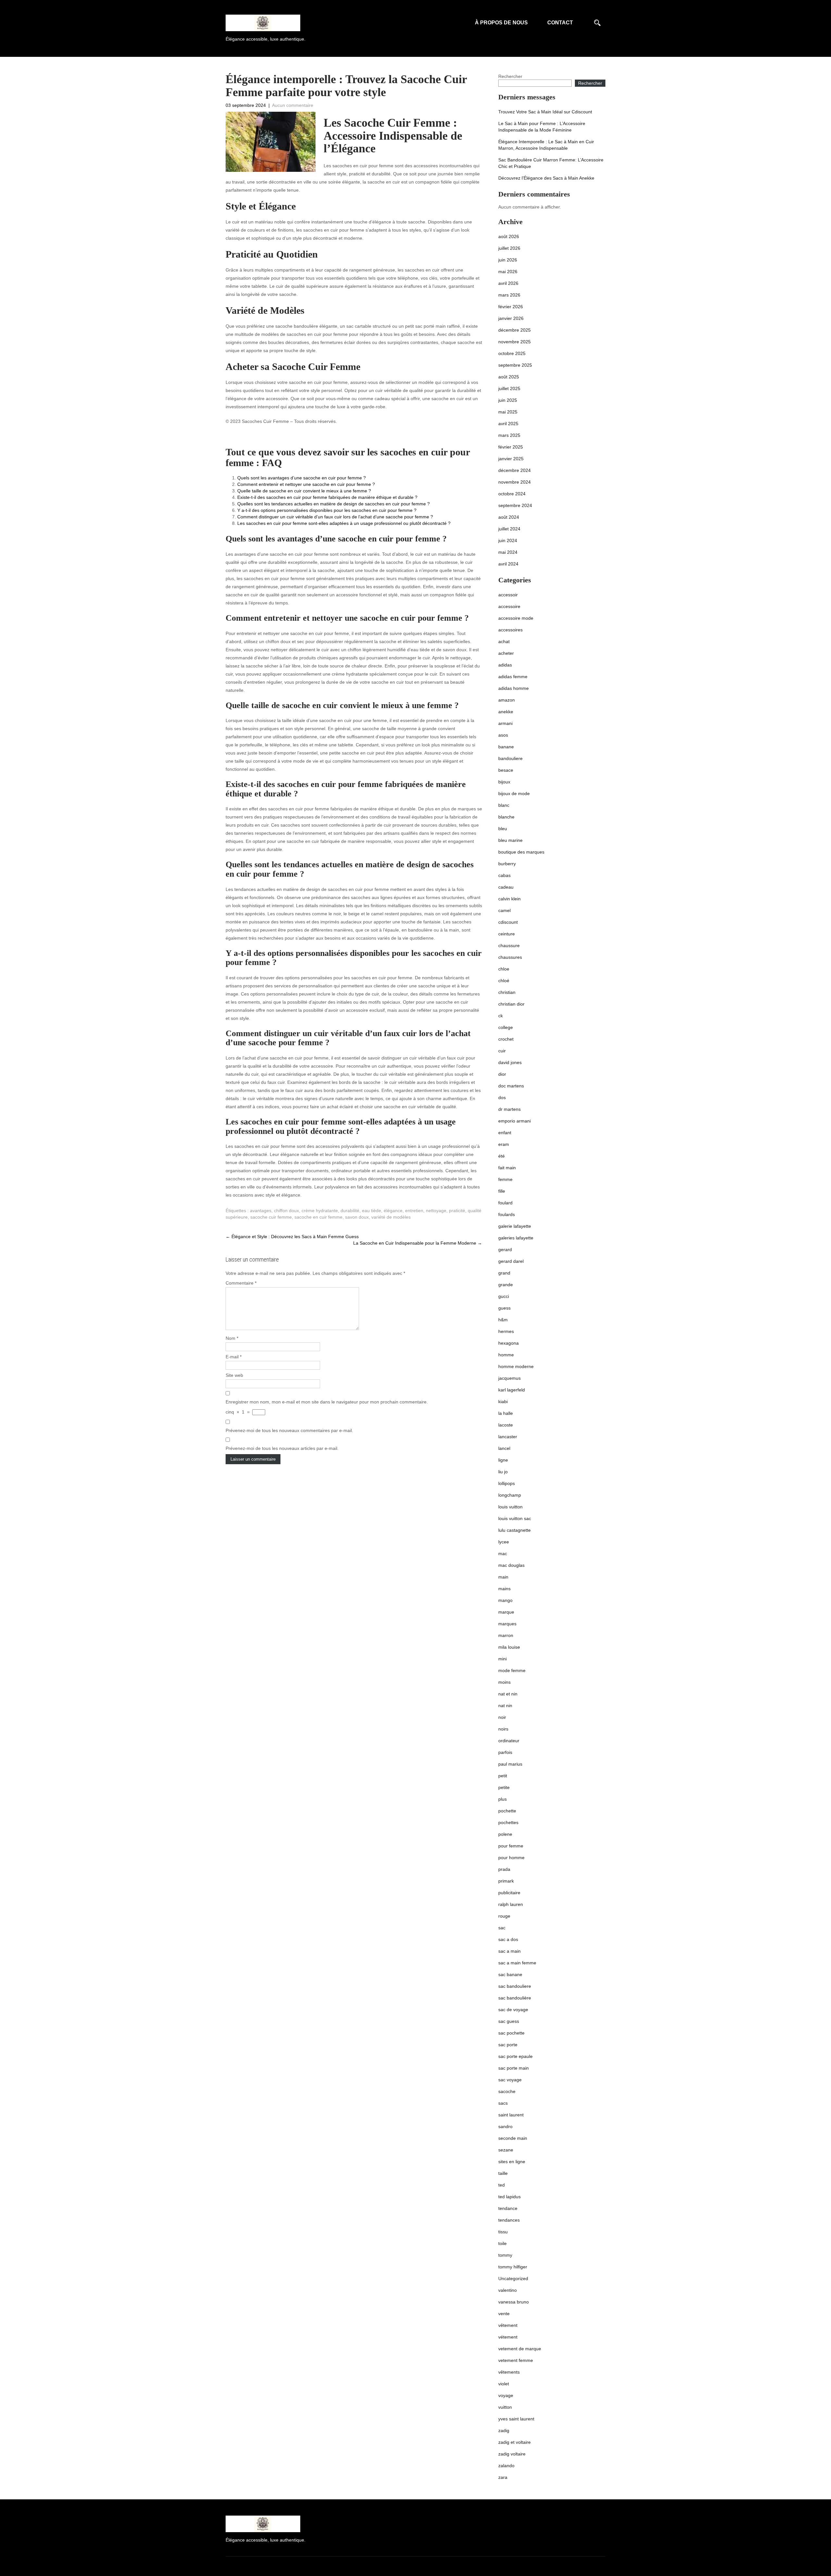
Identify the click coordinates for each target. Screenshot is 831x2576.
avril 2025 (508, 424)
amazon (507, 700)
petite (504, 1787)
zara (503, 2477)
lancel (504, 1448)
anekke (506, 712)
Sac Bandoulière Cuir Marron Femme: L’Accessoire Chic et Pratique (551, 163)
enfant (505, 1133)
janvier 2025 (511, 459)
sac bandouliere (515, 1986)
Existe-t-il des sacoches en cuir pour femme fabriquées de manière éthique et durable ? (327, 497)
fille (502, 1191)
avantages (261, 1211)
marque (506, 1612)
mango (505, 1600)
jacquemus (509, 1378)
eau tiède (372, 1211)
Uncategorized (513, 2278)
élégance (393, 1211)
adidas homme (514, 688)
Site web (234, 1375)
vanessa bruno (514, 2302)
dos (502, 1098)
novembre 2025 (515, 342)
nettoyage (436, 1211)
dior (502, 1074)
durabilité (350, 1211)
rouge (504, 1916)
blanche (506, 817)
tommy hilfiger (513, 2267)
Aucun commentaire (293, 105)
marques (507, 1624)
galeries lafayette (516, 1238)
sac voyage (510, 2080)
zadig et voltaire (515, 2442)
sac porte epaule (515, 2056)
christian (507, 992)
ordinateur (509, 1741)
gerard (505, 1250)
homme (506, 1355)
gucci (504, 1296)
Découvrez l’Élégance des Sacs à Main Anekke (546, 178)
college (506, 1027)
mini (502, 1659)
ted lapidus (509, 2197)
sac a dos (508, 1939)
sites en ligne (512, 2162)
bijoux (504, 782)
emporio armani (515, 1121)
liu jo (503, 1472)
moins (504, 1682)
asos (503, 735)
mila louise (509, 1647)
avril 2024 (508, 564)
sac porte (508, 2045)
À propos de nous (501, 23)
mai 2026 (508, 272)
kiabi (503, 1402)
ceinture (507, 934)
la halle (506, 1413)
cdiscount (508, 922)
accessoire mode (516, 618)
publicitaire (509, 1893)
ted (502, 2185)
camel (504, 910)
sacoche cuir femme (271, 1217)
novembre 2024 (515, 482)
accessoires (510, 630)
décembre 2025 (515, 330)
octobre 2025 (512, 353)
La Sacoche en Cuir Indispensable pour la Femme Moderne (418, 1243)
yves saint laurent (516, 2419)
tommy (505, 2255)
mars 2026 (509, 295)
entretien (414, 1211)
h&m (503, 1320)
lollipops (507, 1483)
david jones (510, 1062)
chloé (504, 981)
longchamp (510, 1495)
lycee (504, 1542)
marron (506, 1635)
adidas (505, 665)
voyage (506, 2395)
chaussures (510, 957)
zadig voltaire (512, 2454)
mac (503, 1554)
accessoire (509, 606)
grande (506, 1285)
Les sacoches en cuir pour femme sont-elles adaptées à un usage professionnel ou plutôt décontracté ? (344, 523)
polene (505, 1834)
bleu (503, 829)
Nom (232, 1338)
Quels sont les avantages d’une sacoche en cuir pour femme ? (302, 478)
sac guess (509, 2021)
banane (506, 747)
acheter (506, 653)
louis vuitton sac (515, 1518)
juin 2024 (508, 540)
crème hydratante (320, 1211)
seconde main (513, 2138)
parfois (505, 1752)
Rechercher (510, 76)
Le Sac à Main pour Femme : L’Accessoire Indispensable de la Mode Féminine (542, 127)
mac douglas (511, 1565)
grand (504, 1273)
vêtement (508, 2325)
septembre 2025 (515, 365)
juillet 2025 (509, 388)
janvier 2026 (511, 318)
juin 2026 (508, 260)
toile (502, 2243)
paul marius (510, 1764)
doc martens (511, 1086)
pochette (507, 1811)
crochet (506, 1039)
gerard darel (511, 1261)
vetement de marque (520, 2349)
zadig (504, 2430)
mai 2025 (508, 412)
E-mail (234, 1357)
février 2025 (511, 447)
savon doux (357, 1217)
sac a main (509, 1951)
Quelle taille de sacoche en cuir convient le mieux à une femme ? (304, 491)
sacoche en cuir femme (318, 1217)
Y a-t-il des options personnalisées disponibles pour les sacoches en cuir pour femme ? (327, 510)
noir (502, 1717)
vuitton (505, 2407)
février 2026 (511, 307)
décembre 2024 (515, 470)
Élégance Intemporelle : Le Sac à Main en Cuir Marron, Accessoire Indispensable (546, 145)
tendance (508, 2208)
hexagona (509, 1343)
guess (504, 1308)
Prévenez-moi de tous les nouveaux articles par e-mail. (282, 1448)
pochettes (508, 1822)
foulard (505, 1203)
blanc (504, 805)
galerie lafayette (515, 1226)
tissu (503, 2232)
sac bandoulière (515, 1998)
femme (505, 1179)
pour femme (511, 1846)
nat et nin (508, 1694)
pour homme (511, 1858)
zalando (506, 2466)
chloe (504, 969)
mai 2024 (508, 552)
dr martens (509, 1109)
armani (505, 723)
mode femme (512, 1670)
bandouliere (510, 758)
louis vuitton (510, 1507)
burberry (507, 864)
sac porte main (514, 2068)
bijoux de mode (514, 793)
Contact (560, 23)
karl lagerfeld (512, 1390)
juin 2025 (508, 400)
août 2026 (509, 236)
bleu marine (510, 840)
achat (504, 641)
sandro (505, 2126)
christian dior (511, 1004)
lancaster (508, 1437)
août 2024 (509, 517)
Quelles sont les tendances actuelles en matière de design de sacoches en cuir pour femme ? (334, 504)
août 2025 (509, 377)
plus (502, 1799)
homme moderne (516, 1366)
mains (504, 1589)
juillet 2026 (509, 248)
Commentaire (241, 1283)
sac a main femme (517, 1963)
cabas (504, 875)
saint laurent (511, 2115)
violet (504, 2384)
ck (501, 1016)
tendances (509, 2220)
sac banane (510, 1974)
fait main (507, 1168)
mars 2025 (509, 435)
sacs (503, 2103)
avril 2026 (508, 283)
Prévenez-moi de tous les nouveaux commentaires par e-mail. (289, 1430)
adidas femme (513, 677)
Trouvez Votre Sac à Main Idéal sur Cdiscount (545, 112)
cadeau (506, 887)
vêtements (509, 2372)
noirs (503, 1729)
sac (502, 1928)
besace (506, 770)
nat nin (505, 1706)
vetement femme (516, 2360)
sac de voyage (513, 2010)
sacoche (507, 2091)
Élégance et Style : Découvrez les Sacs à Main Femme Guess (292, 1237)
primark (506, 1881)
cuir (502, 1051)
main (503, 1577)
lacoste (506, 1425)
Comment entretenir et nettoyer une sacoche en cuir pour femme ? (306, 484)
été (502, 1156)
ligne (503, 1460)
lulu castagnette (515, 1530)
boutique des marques (521, 852)
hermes (506, 1331)
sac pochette (511, 2033)
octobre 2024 (512, 494)
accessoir (508, 595)
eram (504, 1144)
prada (504, 1869)
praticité (457, 1211)
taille (503, 2173)
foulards (507, 1214)
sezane (506, 2150)
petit (503, 1776)
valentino (508, 2290)
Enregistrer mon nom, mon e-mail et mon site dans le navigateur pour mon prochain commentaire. (327, 1402)
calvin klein (509, 899)
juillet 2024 (509, 529)
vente (504, 2314)
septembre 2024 (515, 505)
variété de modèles (391, 1217)
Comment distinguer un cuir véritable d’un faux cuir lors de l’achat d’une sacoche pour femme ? (335, 517)
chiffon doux (286, 1211)
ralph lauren (511, 1904)
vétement (508, 2337)
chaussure (509, 945)
